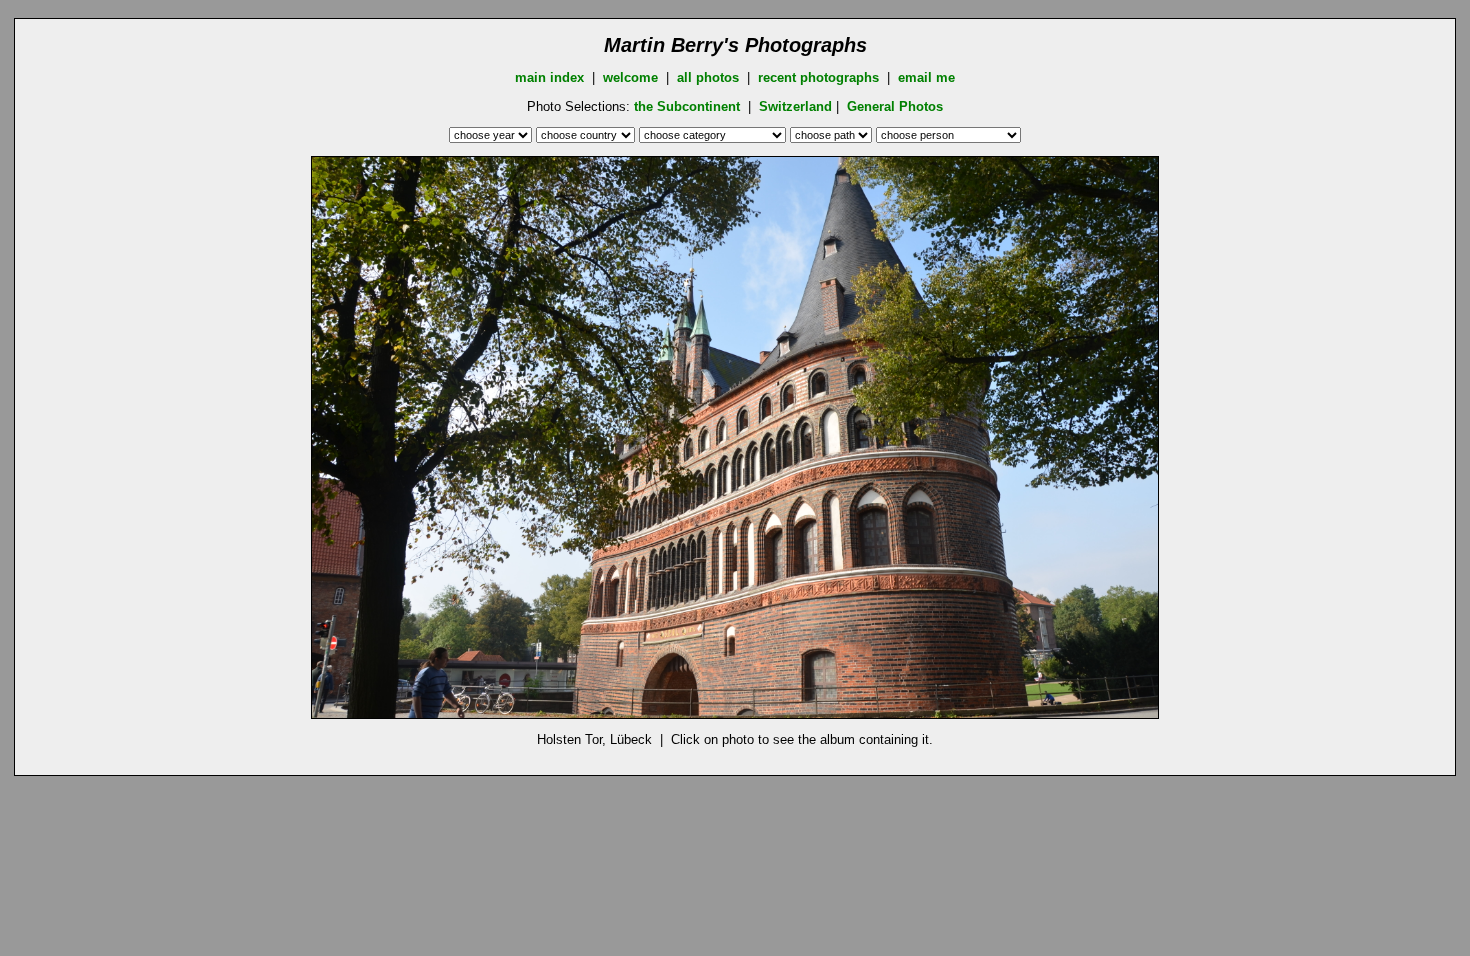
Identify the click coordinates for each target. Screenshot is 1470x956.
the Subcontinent (689, 106)
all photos (708, 77)
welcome (630, 77)
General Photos (895, 106)
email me (926, 77)
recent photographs (818, 77)
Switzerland (795, 106)
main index (549, 77)
